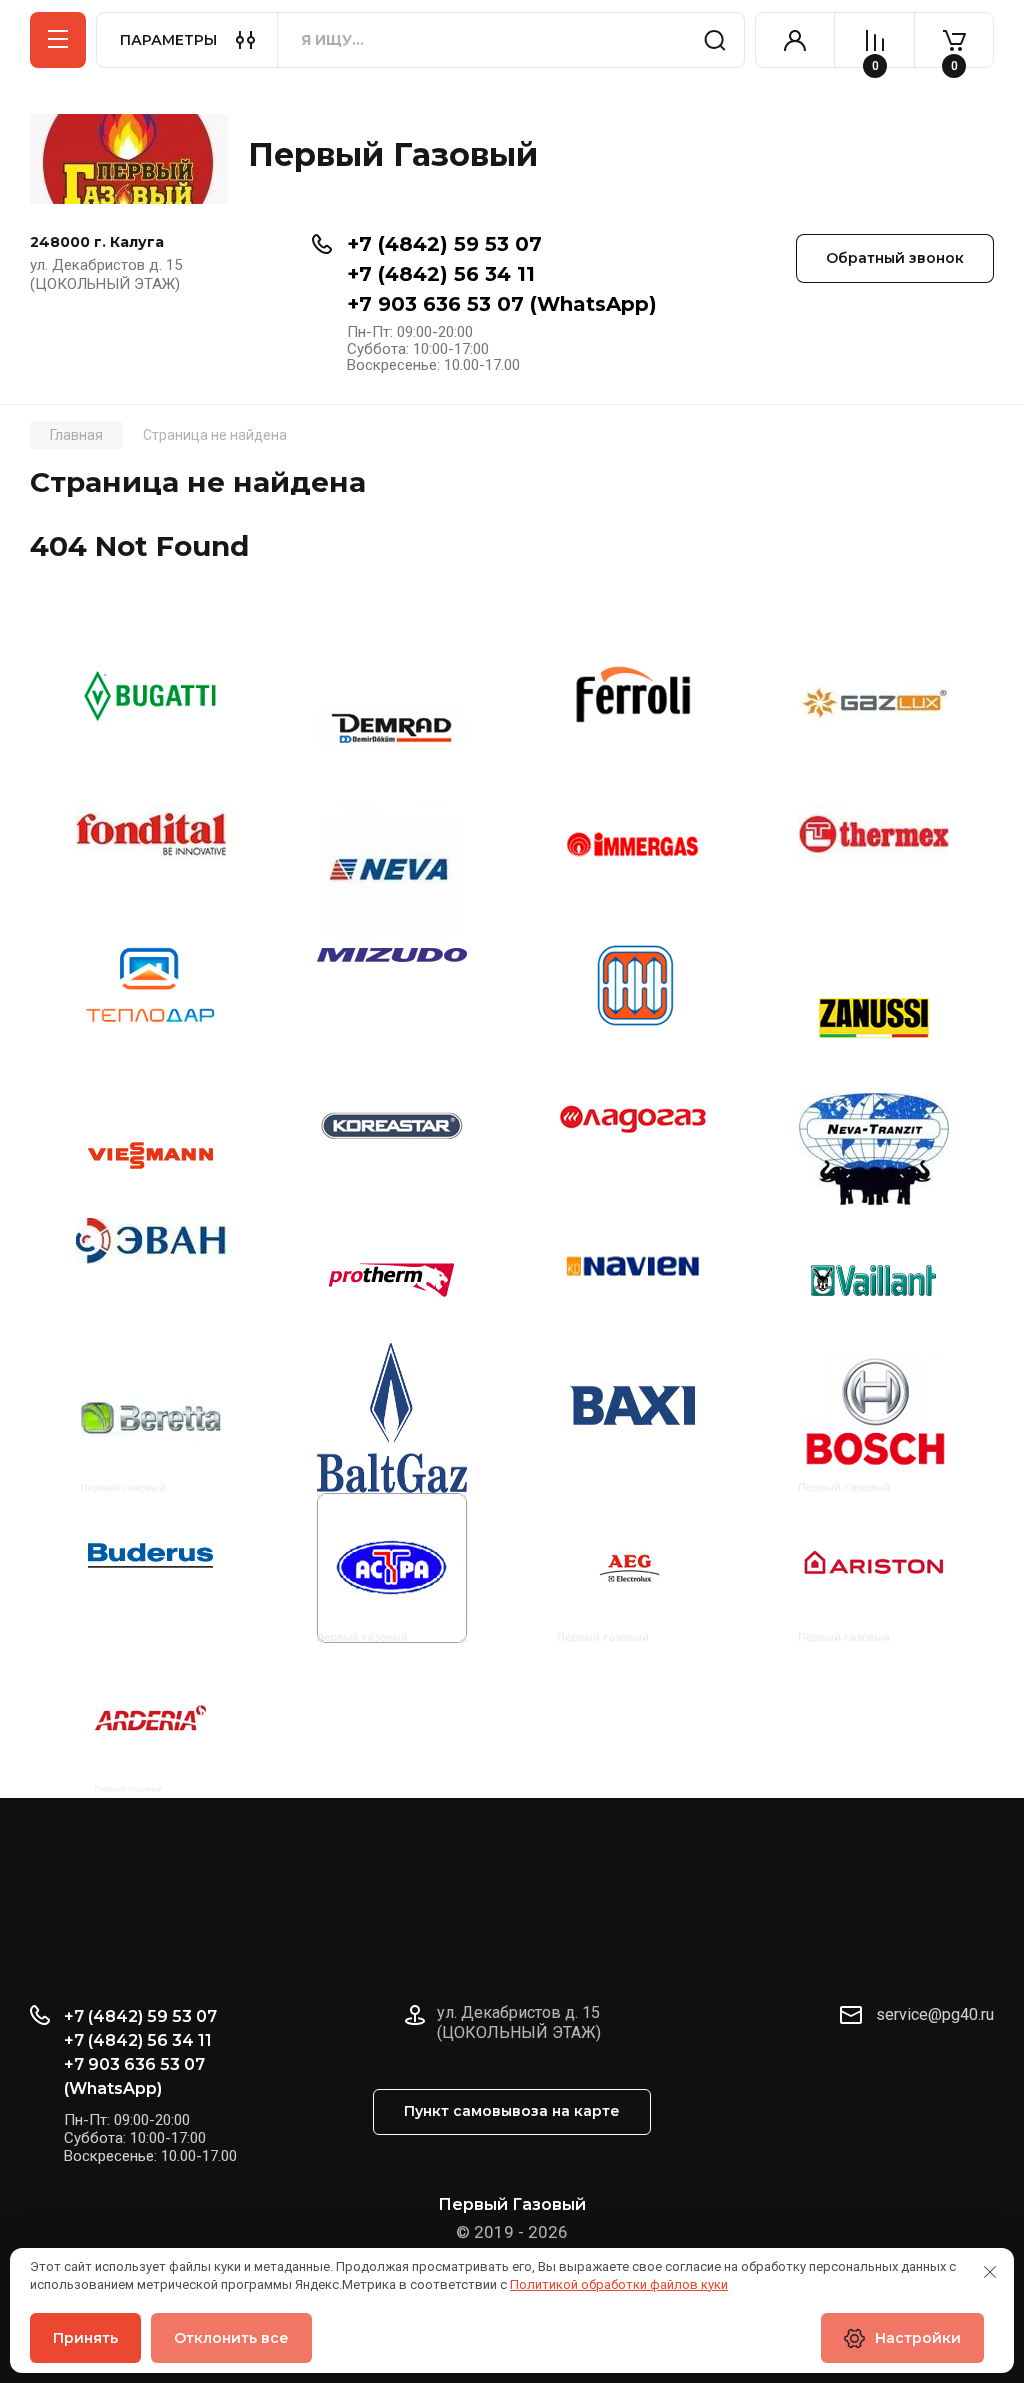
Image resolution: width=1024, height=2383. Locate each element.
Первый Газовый (393, 154)
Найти (715, 40)
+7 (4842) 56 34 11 (441, 274)
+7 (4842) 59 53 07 (444, 244)
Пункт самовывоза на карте (512, 2111)
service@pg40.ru (935, 2014)
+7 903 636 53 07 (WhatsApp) (502, 304)
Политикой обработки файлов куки (619, 2284)
